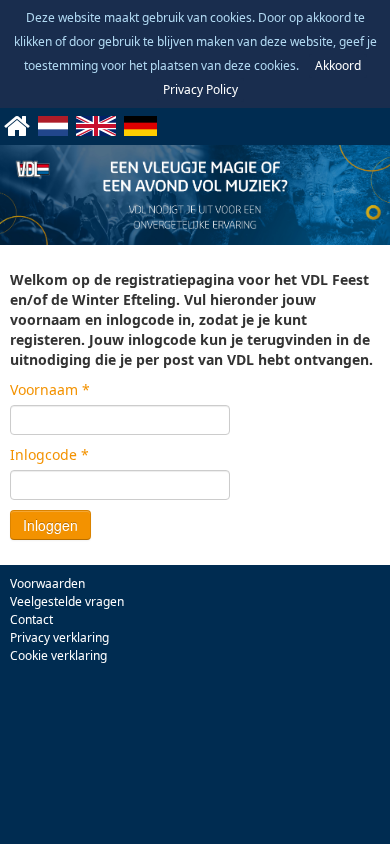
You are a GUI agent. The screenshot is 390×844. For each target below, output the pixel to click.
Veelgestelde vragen (67, 601)
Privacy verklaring (59, 637)
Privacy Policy (200, 89)
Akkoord (338, 65)
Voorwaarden (47, 583)
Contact (31, 619)
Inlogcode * (49, 454)
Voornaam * (50, 389)
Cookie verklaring (58, 655)
